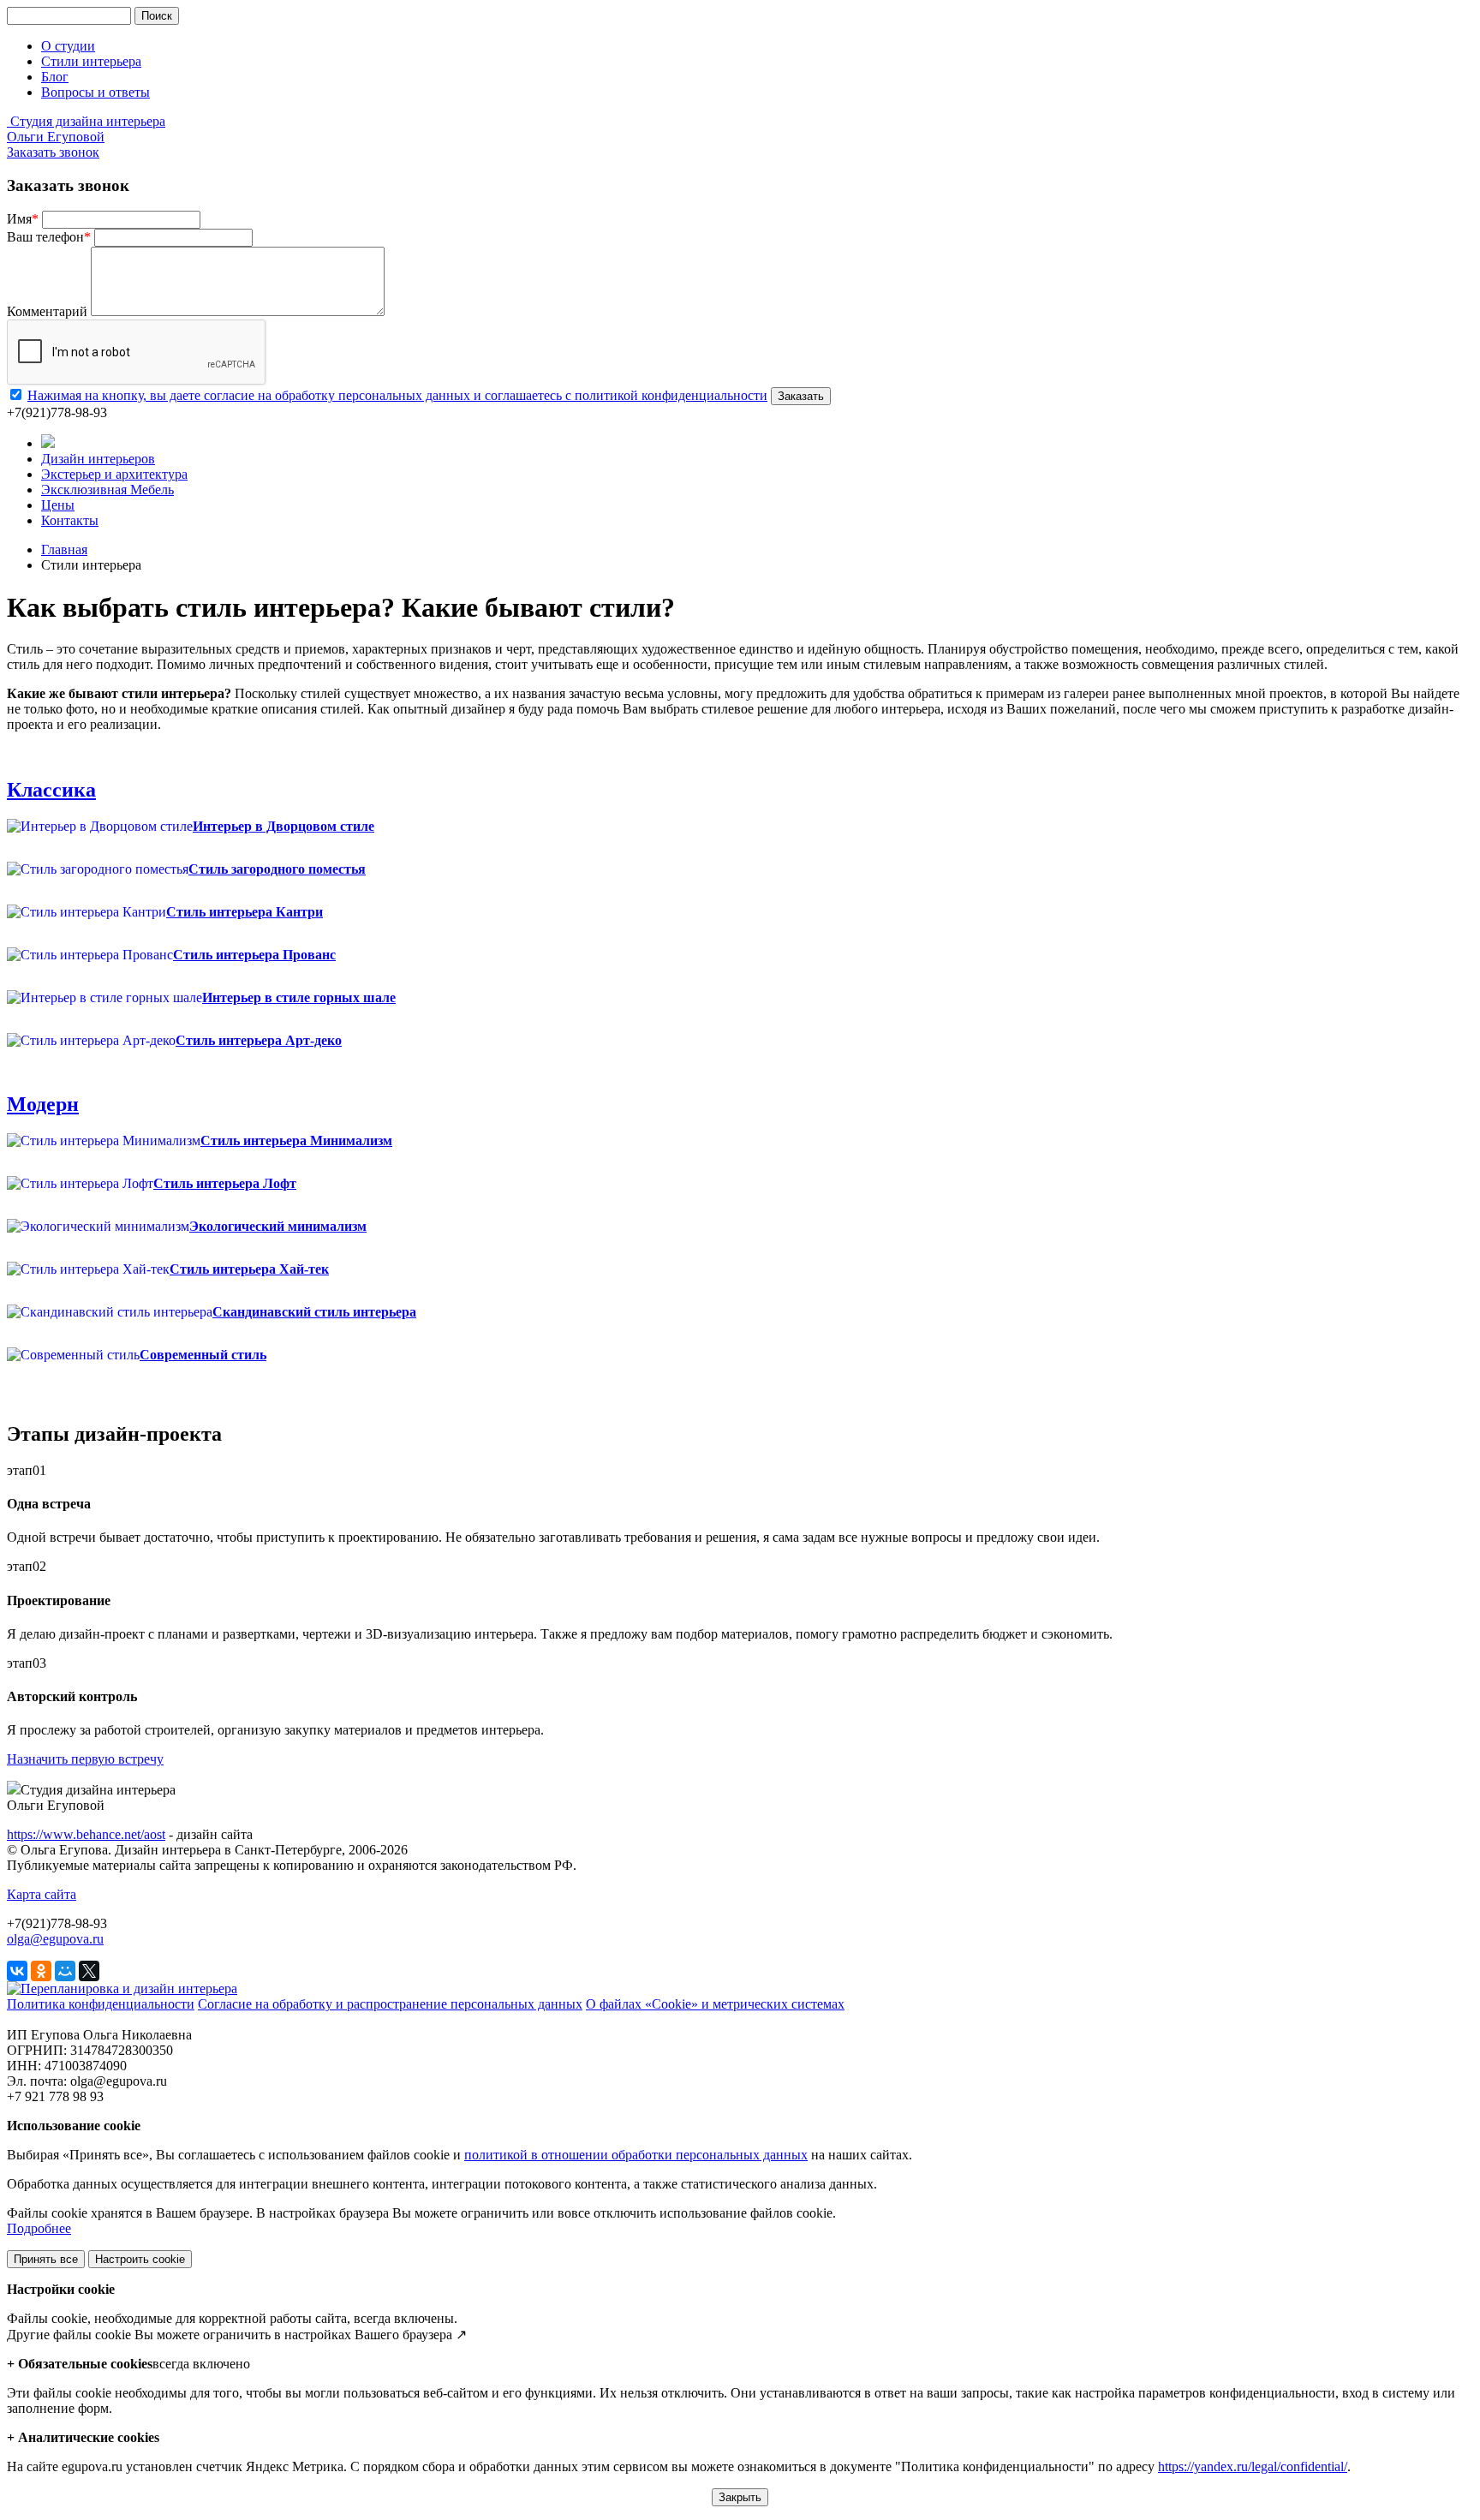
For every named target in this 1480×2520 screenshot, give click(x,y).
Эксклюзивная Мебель (107, 490)
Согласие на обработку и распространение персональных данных (390, 2004)
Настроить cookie (140, 2259)
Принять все (46, 2259)
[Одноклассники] (41, 1971)
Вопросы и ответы (95, 92)
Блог (55, 77)
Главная (64, 549)
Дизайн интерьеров (98, 459)
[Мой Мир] (65, 1971)
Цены (58, 505)
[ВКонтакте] (17, 1971)
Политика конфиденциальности (101, 2004)
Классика (51, 790)
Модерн (43, 1104)
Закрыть (740, 2497)
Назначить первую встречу (85, 1759)
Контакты (70, 520)
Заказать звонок (53, 152)
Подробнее (39, 2228)
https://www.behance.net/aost (86, 1834)
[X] (89, 1971)
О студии (68, 46)
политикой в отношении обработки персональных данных (636, 2155)
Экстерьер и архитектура (114, 474)
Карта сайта (42, 1894)
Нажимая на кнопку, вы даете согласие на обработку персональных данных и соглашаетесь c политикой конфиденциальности (397, 395)
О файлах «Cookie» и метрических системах (715, 2004)
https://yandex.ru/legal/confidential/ (1253, 2466)
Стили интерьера (91, 61)
